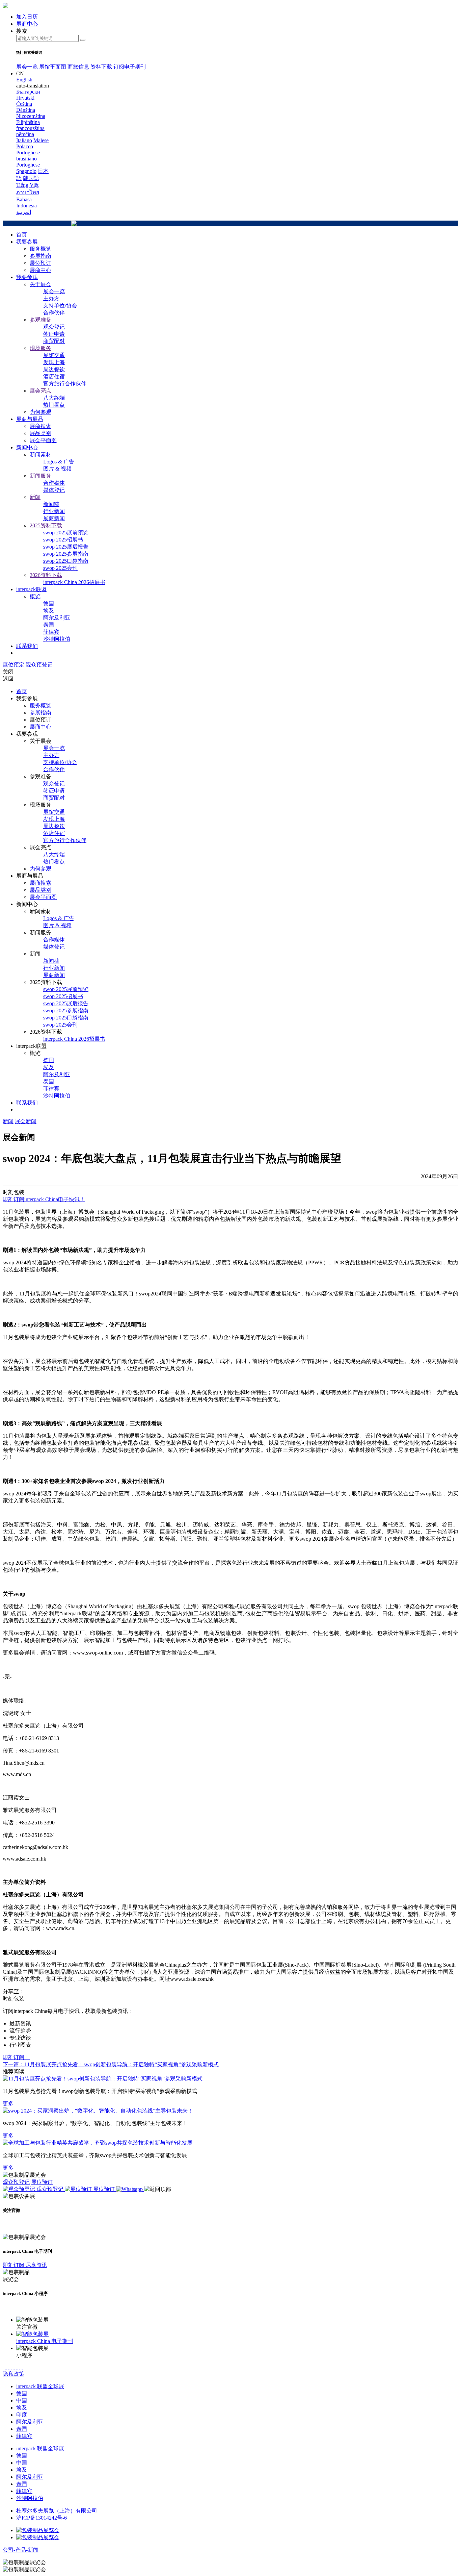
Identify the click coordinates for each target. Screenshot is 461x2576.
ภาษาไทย (28, 192)
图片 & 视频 (57, 469)
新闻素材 (40, 454)
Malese (41, 140)
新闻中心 (27, 447)
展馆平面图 (53, 67)
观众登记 (54, 327)
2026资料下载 (46, 575)
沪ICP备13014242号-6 (42, 2518)
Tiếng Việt (27, 185)
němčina (25, 134)
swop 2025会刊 (60, 568)
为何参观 (40, 412)
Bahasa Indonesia (26, 203)
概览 (35, 596)
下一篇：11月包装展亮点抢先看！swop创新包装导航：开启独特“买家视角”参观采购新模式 (111, 2064)
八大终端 (54, 398)
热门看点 (54, 405)
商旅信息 (78, 67)
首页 (22, 235)
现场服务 (40, 348)
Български (28, 92)
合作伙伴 (54, 313)
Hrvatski (25, 98)
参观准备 (40, 320)
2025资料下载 (46, 525)
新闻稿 (51, 504)
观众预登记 (39, 665)
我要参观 (27, 277)
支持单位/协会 (60, 306)
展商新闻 (54, 518)
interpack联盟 (31, 589)
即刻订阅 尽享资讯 (25, 2265)
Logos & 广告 (59, 462)
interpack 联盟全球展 (40, 2386)
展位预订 (40, 263)
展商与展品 (30, 419)
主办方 (51, 298)
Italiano (24, 140)
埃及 (49, 611)
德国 (49, 603)
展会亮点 (40, 391)
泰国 (49, 625)
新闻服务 (40, 476)
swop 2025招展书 (63, 540)
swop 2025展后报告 (66, 547)
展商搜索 (40, 426)
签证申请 (54, 334)
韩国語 (31, 178)
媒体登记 (54, 490)
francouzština (30, 128)
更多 (8, 2104)
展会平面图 (43, 440)
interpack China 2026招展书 (74, 582)
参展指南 (40, 256)
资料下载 (101, 67)
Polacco (25, 146)
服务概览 (40, 249)
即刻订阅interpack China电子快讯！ (44, 1199)
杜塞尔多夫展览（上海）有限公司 (57, 2511)
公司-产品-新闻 (21, 2550)
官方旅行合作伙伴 (65, 384)
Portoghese (28, 165)
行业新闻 (54, 511)
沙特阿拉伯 (57, 639)
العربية (24, 212)
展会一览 (27, 67)
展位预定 (13, 665)
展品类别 (40, 433)
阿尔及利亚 (57, 618)
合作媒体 (54, 483)
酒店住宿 (54, 376)
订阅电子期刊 (130, 67)
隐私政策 (13, 2374)
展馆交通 (54, 355)
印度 (22, 2415)
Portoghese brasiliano (28, 156)
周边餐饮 (54, 369)
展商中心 (40, 270)
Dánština (26, 110)
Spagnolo (26, 171)
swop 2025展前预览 (66, 533)
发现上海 (54, 362)
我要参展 (27, 242)
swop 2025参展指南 (66, 554)
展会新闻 (26, 1121)
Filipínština (28, 122)
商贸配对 (54, 341)
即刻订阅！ (16, 2057)
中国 (22, 2401)
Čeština (24, 104)
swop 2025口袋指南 (66, 561)
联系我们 (27, 646)
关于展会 (40, 284)
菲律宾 (51, 632)
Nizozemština (31, 116)
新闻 (35, 497)
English (24, 80)
